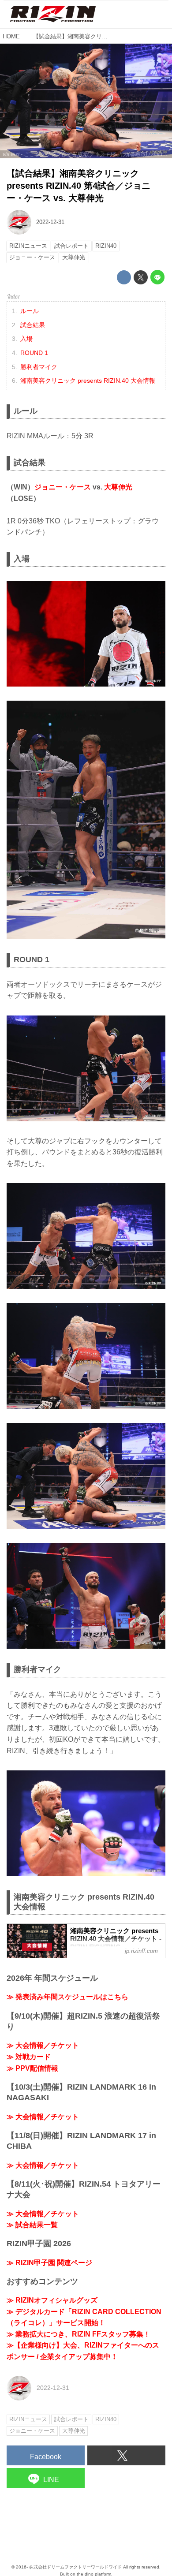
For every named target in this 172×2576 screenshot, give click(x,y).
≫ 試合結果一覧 (32, 2225)
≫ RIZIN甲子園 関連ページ (49, 2263)
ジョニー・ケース (63, 487)
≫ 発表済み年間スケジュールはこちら (67, 1997)
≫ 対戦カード (29, 2057)
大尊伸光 (118, 487)
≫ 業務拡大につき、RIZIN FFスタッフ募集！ (79, 2334)
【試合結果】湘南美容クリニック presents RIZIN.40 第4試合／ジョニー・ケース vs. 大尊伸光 (79, 186)
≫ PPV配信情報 (32, 2068)
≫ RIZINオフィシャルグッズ (52, 2300)
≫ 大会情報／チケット (43, 2045)
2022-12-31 (50, 222)
